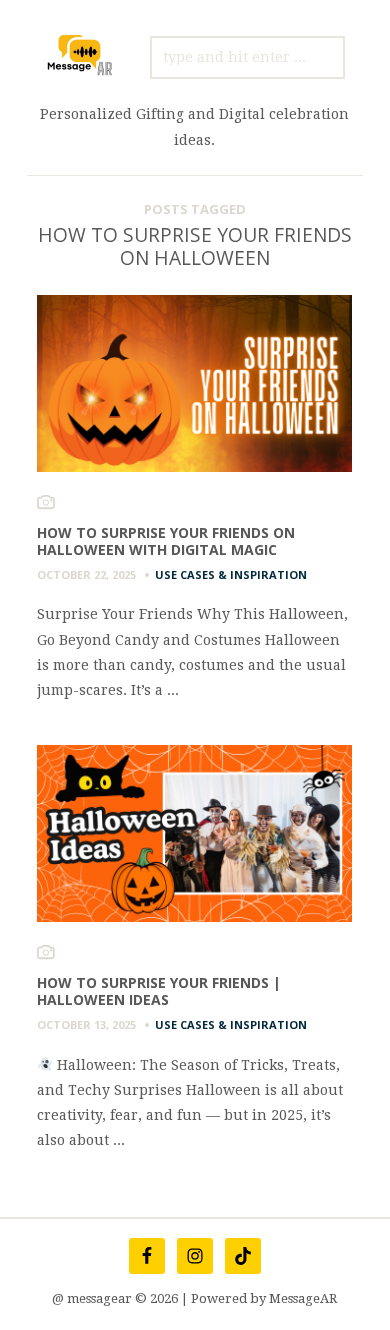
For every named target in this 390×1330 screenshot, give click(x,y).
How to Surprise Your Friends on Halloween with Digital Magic (166, 541)
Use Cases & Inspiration (231, 574)
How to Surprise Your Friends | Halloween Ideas (159, 991)
